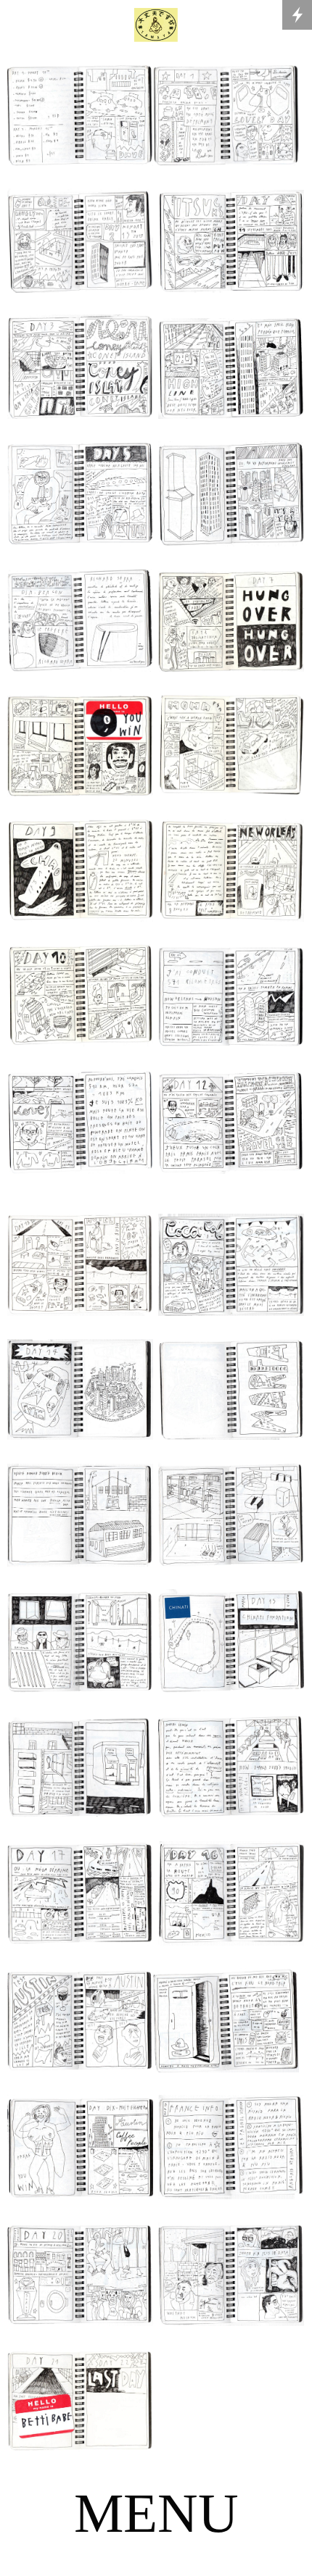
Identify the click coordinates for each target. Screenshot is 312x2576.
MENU (156, 2513)
